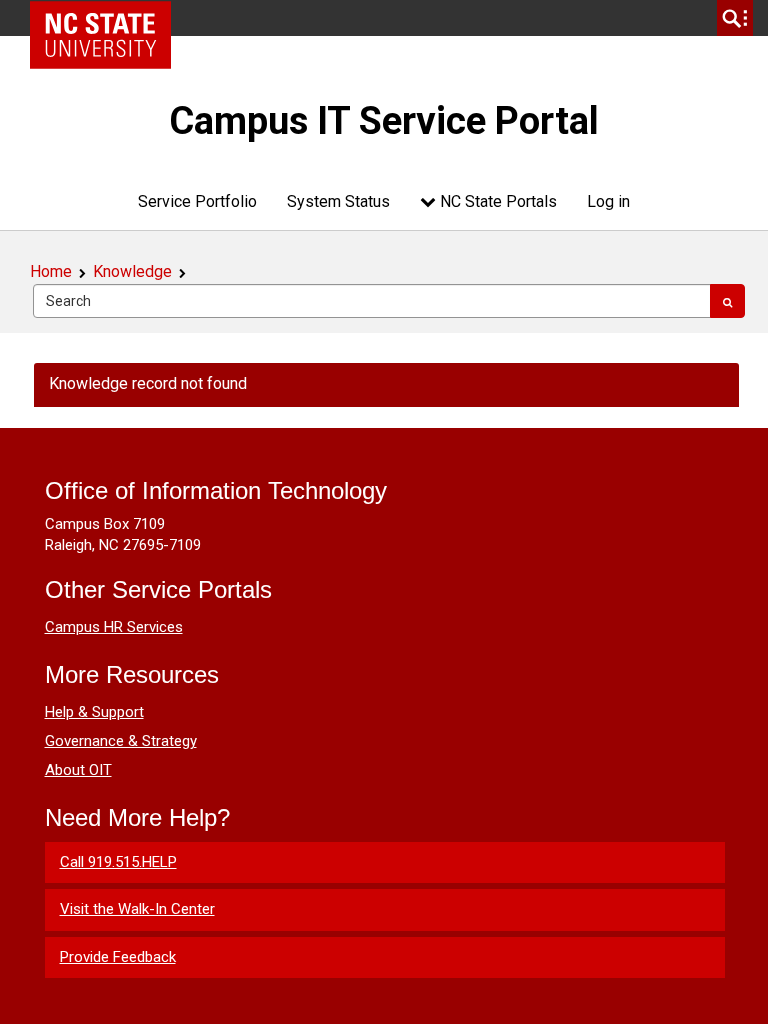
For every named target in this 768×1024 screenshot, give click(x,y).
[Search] (727, 301)
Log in (608, 201)
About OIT (78, 770)
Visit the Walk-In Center (137, 909)
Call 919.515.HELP (118, 862)
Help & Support (94, 712)
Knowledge (132, 271)
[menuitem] (197, 201)
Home (51, 271)
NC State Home (107, 18)
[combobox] (372, 301)
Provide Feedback (118, 957)
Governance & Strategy (121, 741)
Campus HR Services (114, 627)
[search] (735, 18)
